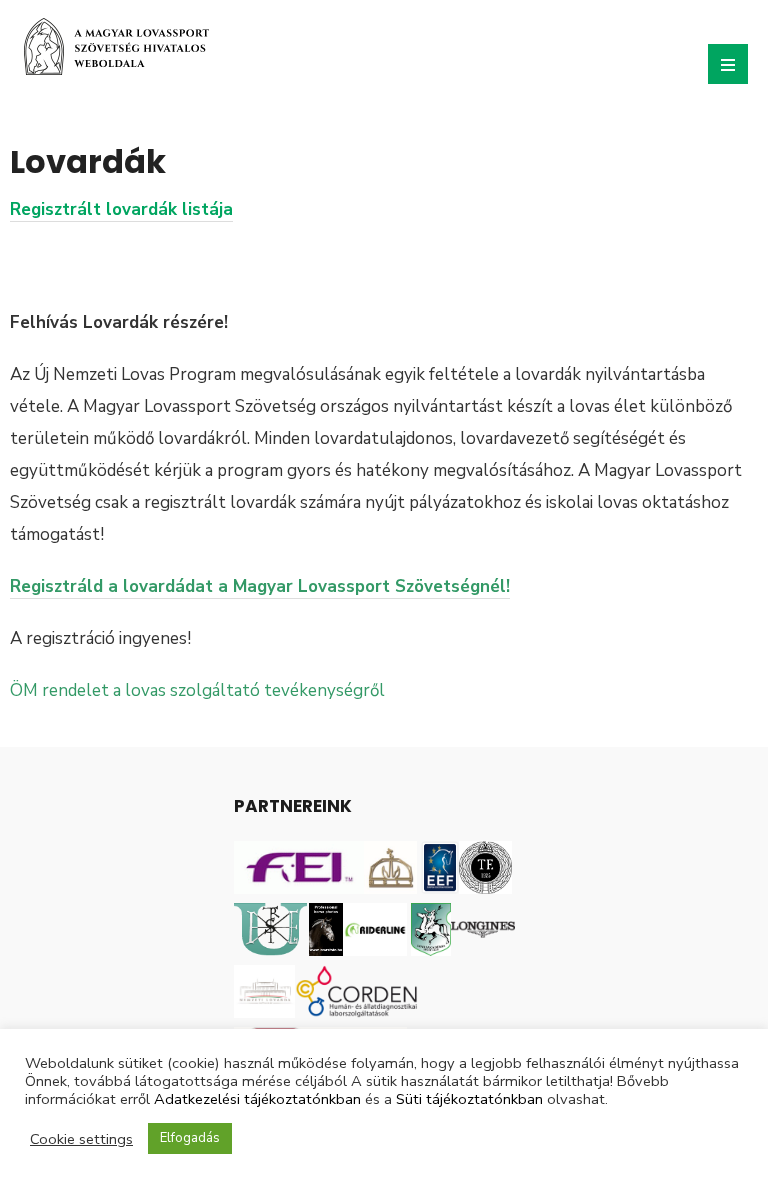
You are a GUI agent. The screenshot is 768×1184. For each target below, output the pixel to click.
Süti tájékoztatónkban (469, 1099)
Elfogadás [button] (190, 1138)
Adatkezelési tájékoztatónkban (257, 1099)
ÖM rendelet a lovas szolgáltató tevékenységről (197, 690)
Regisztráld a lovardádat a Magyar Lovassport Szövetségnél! (260, 586)
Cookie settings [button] (81, 1139)
